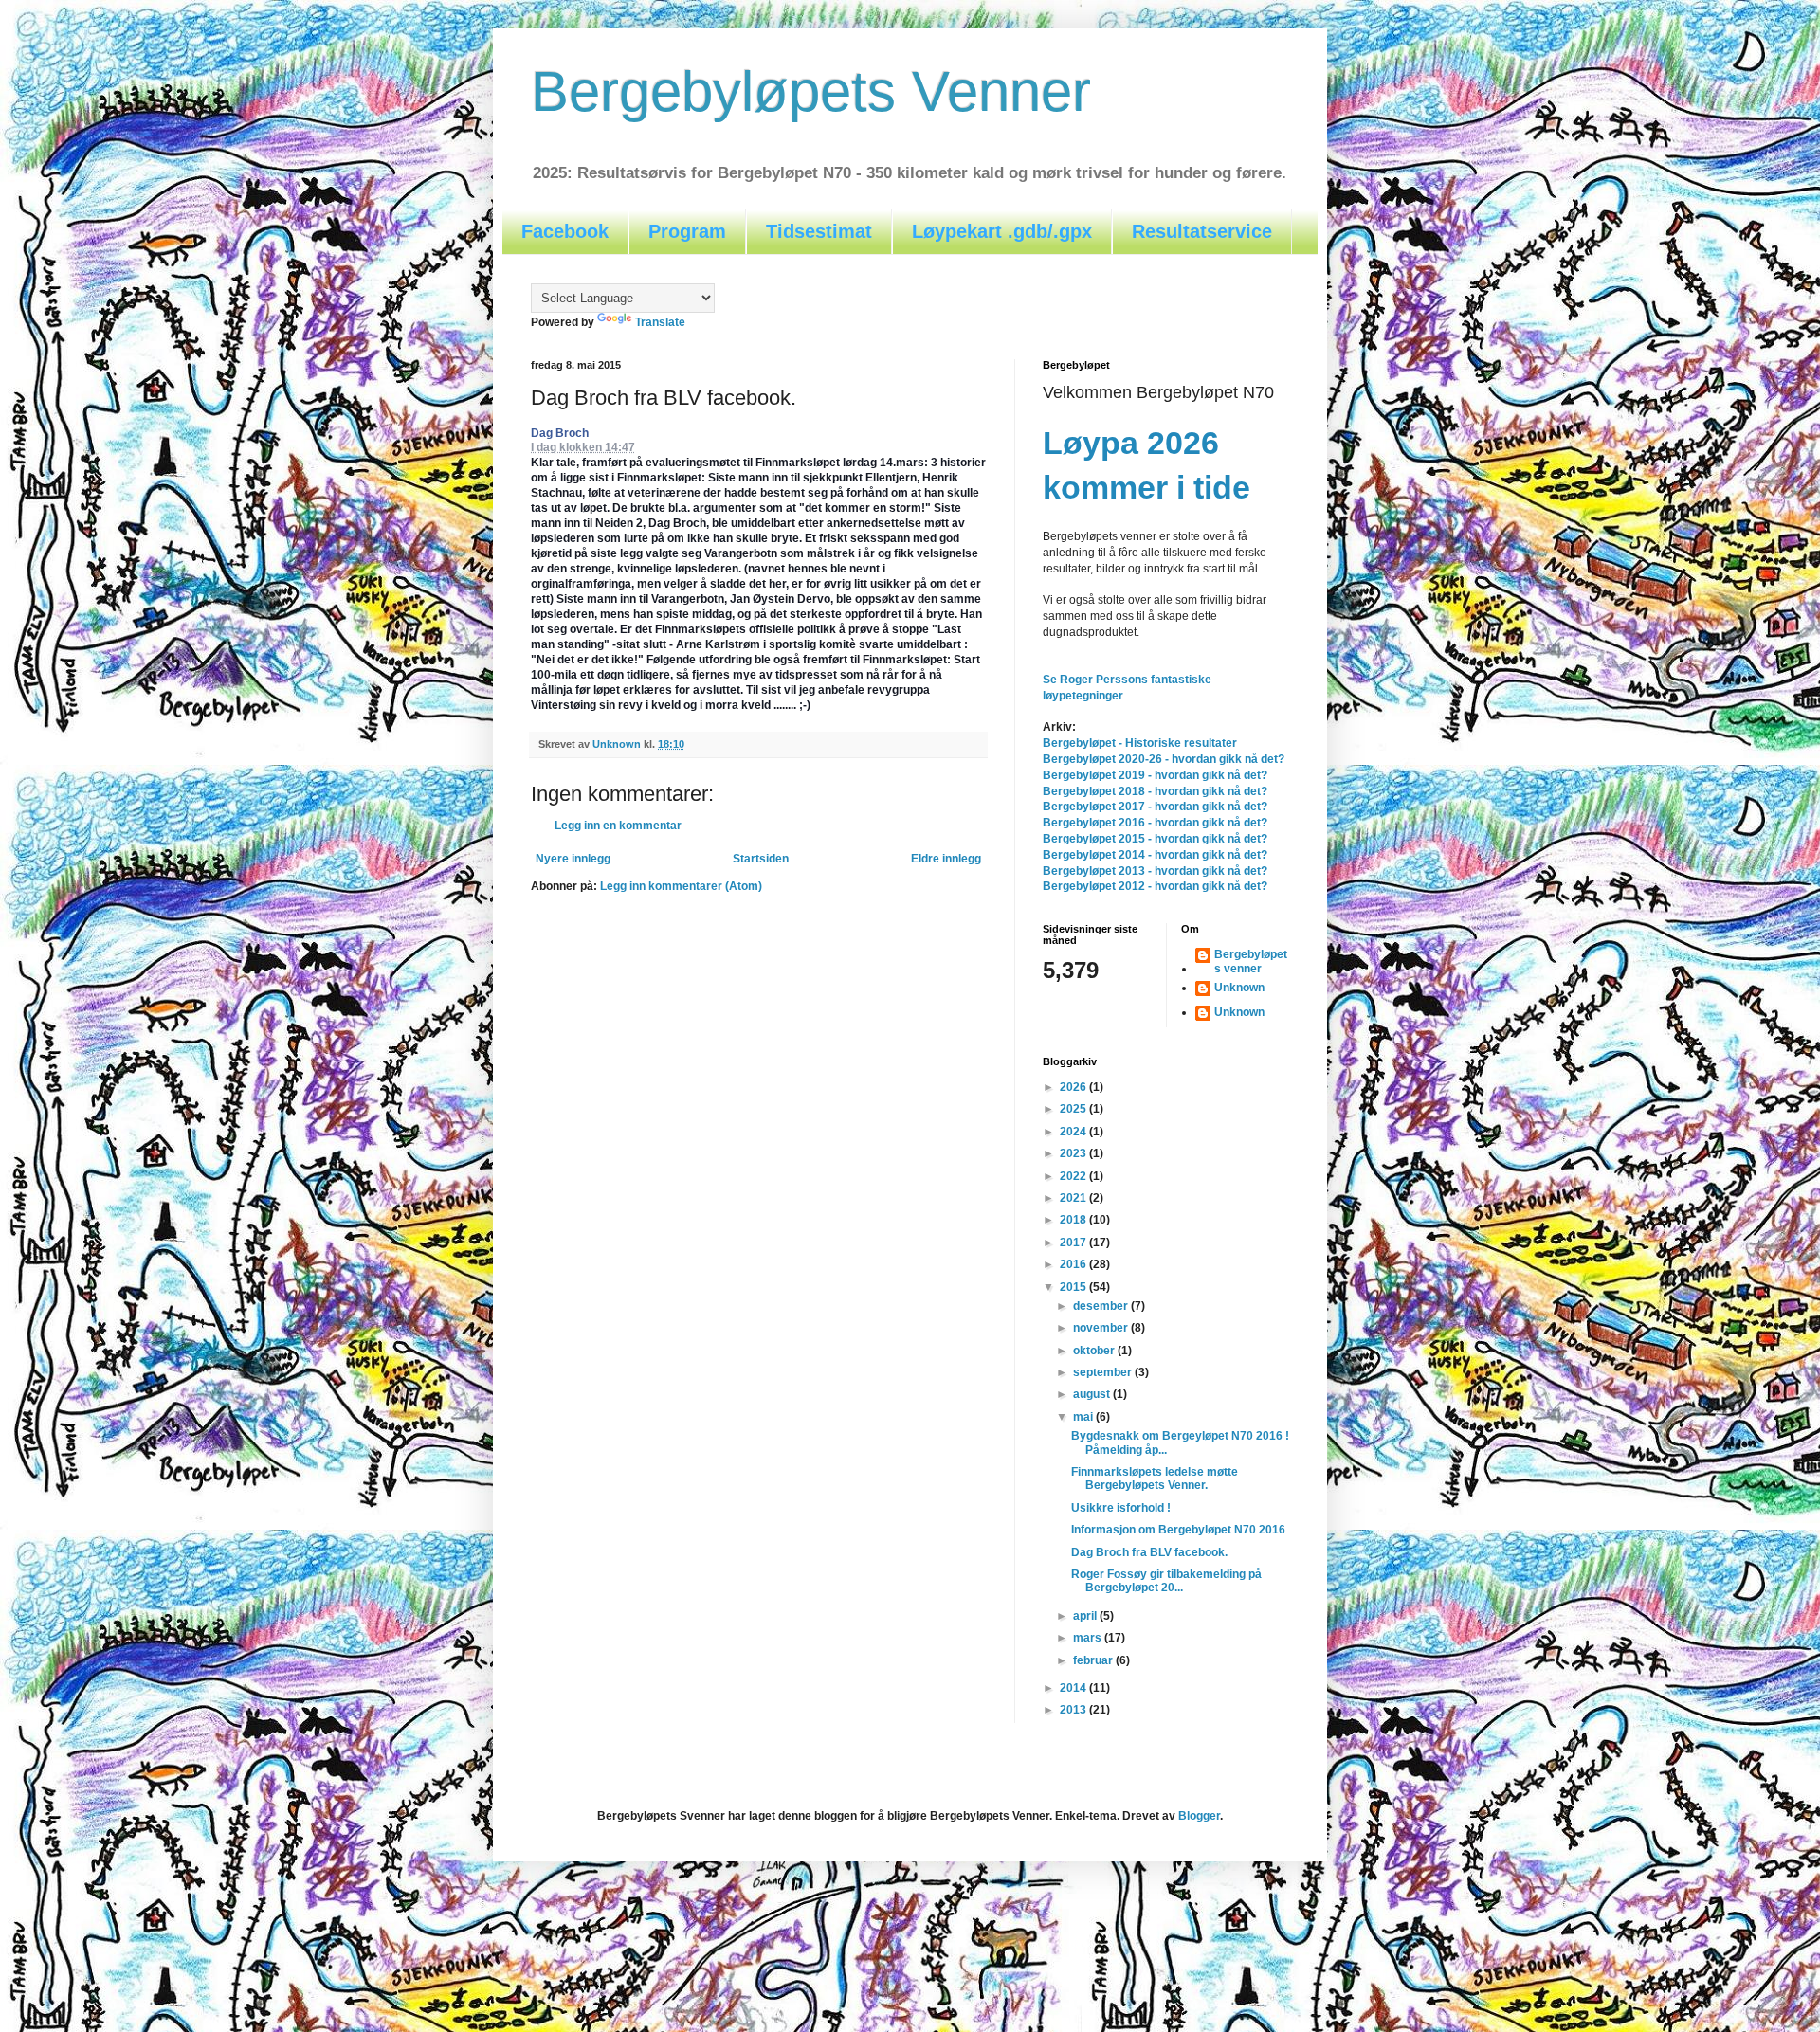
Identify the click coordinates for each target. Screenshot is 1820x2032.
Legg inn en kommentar (618, 825)
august (1093, 1394)
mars (1089, 1638)
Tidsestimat (819, 231)
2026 (1074, 1087)
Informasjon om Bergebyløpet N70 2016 (1178, 1530)
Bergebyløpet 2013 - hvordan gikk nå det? (1155, 871)
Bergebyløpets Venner (811, 91)
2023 (1074, 1153)
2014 (1074, 1688)
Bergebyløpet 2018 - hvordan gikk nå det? (1155, 791)
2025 (1074, 1109)
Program (687, 231)
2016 (1074, 1264)
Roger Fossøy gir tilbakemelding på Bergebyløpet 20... (1166, 1581)
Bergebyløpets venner (1251, 961)
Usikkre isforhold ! (1121, 1508)
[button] (645, 448)
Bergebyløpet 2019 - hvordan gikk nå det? (1155, 775)
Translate (660, 322)
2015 (1074, 1287)
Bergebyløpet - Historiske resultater (1140, 743)
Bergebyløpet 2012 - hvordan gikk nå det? (1155, 886)
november (1102, 1328)
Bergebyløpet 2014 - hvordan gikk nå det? (1155, 855)
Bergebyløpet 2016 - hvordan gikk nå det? (1155, 823)
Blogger (1199, 1816)
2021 (1074, 1198)
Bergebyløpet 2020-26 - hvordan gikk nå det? (1164, 759)
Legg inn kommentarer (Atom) (681, 886)
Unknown (1239, 988)
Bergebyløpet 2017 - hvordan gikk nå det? (1155, 807)
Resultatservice (1202, 231)
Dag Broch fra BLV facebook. (1149, 1552)
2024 (1074, 1132)
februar (1094, 1660)
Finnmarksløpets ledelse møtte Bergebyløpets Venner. (1155, 1479)
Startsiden (761, 859)
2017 (1074, 1243)
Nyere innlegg (573, 859)
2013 (1074, 1710)
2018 (1074, 1220)
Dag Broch (560, 433)
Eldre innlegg (946, 859)
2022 (1074, 1176)
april (1086, 1616)
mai (1084, 1417)
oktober (1095, 1351)
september (1104, 1372)
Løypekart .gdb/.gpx (1002, 231)
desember (1102, 1306)
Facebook (565, 231)
